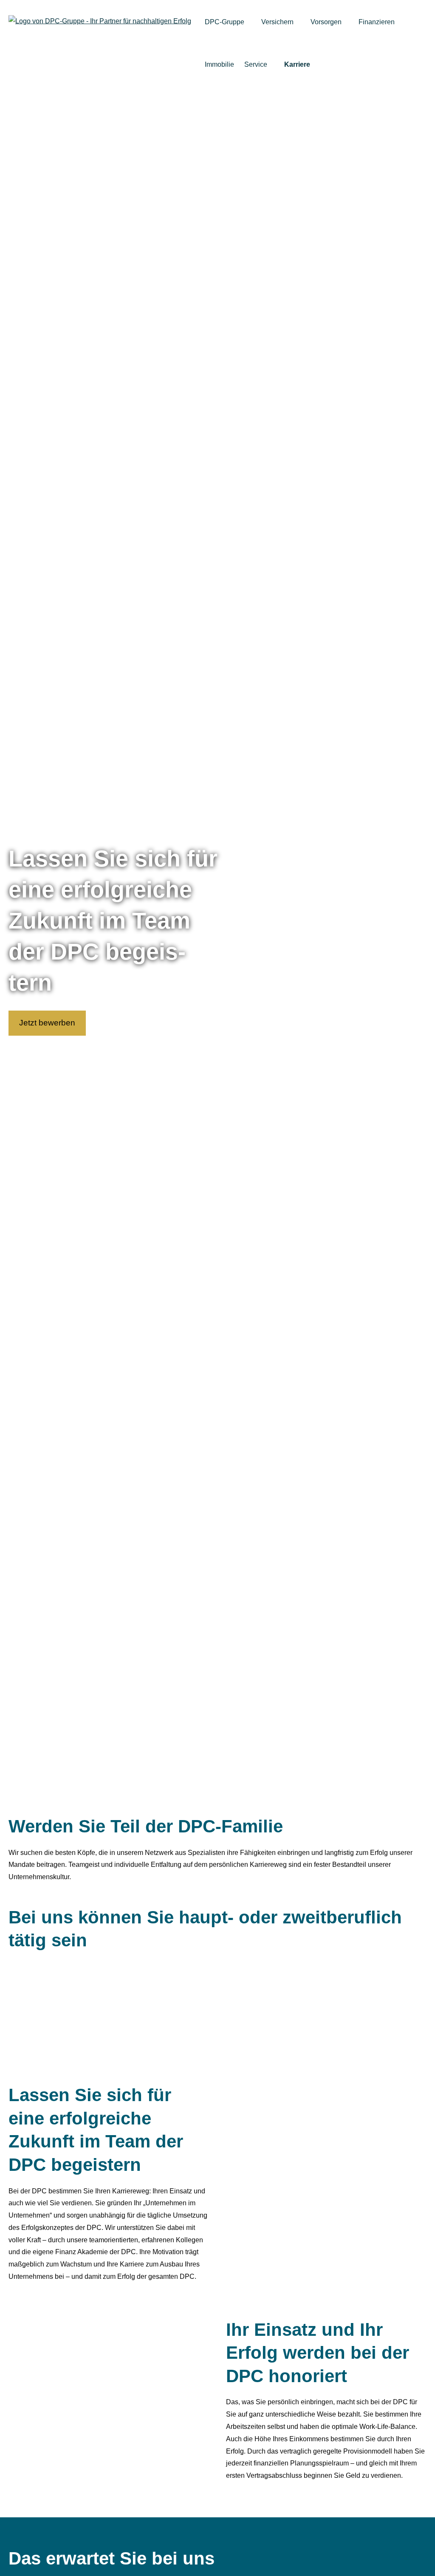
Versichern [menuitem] (277, 22)
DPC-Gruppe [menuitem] (225, 22)
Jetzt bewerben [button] (47, 1023)
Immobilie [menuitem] (219, 64)
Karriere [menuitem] (297, 64)
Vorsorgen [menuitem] (326, 22)
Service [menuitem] (256, 64)
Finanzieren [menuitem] (377, 22)
